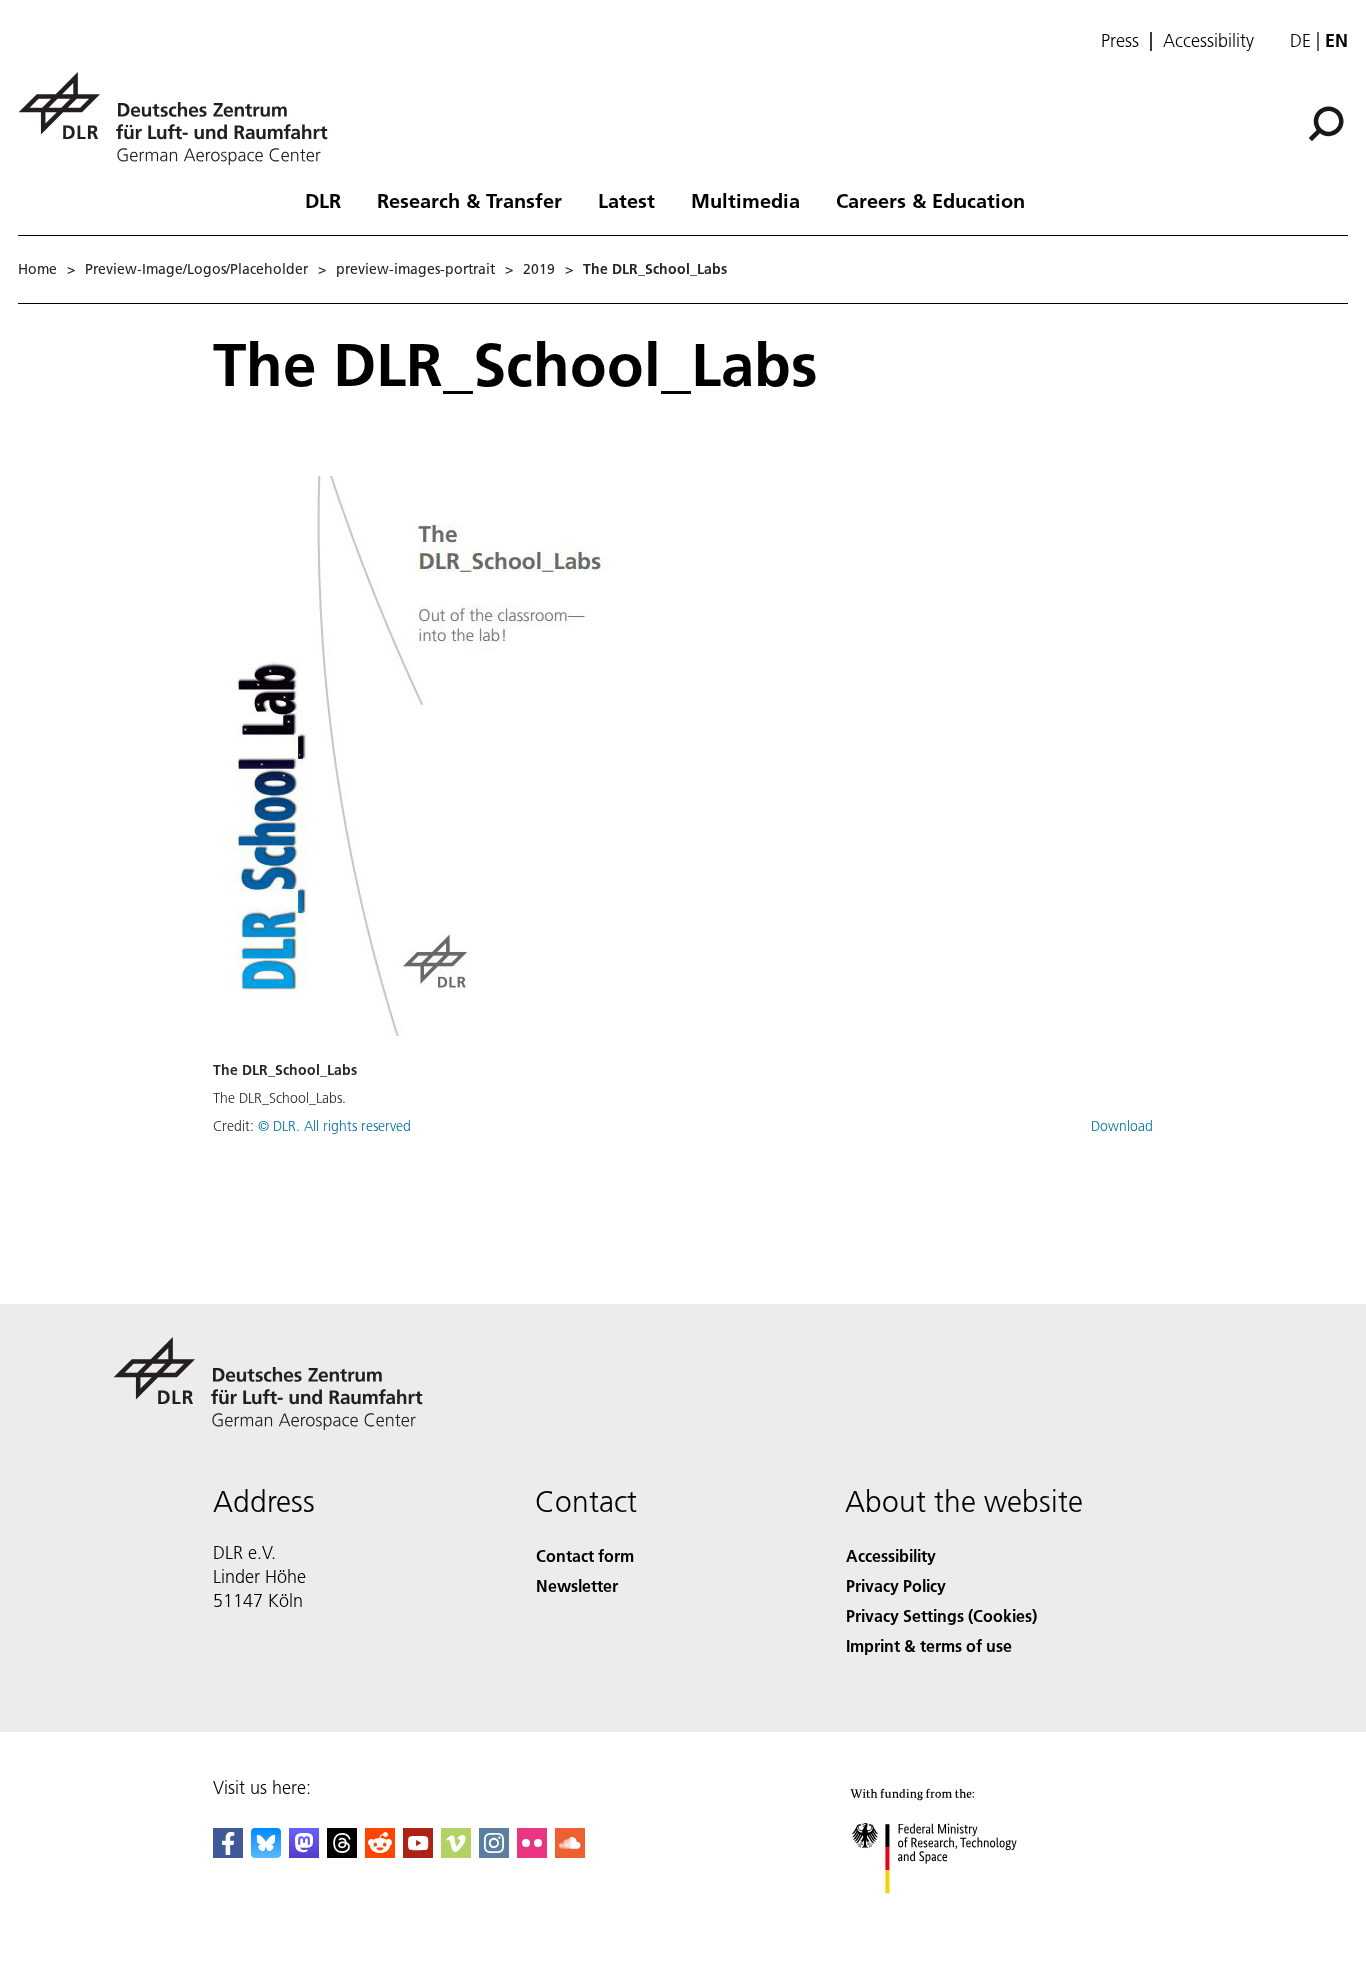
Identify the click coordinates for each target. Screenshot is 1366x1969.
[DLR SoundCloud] (570, 1851)
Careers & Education (930, 200)
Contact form (585, 1555)
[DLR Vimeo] (456, 1851)
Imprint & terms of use (929, 1645)
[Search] (1328, 122)
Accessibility (1208, 41)
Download (1122, 1126)
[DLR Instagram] (494, 1851)
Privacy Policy (896, 1585)
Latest (626, 200)
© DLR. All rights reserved (334, 1126)
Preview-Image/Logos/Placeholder (196, 269)
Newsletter (577, 1585)
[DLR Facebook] (228, 1851)
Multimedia (745, 200)
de (1300, 40)
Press (1120, 41)
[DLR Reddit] (380, 1851)
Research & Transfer (469, 200)
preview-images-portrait (415, 269)
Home (37, 269)
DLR (323, 200)
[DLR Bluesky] (266, 1851)
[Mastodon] (304, 1851)
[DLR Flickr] (532, 1851)
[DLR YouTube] (418, 1851)
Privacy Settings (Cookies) (941, 1615)
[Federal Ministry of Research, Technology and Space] (961, 1913)
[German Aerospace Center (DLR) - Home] (181, 118)
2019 (539, 269)
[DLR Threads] (342, 1851)
